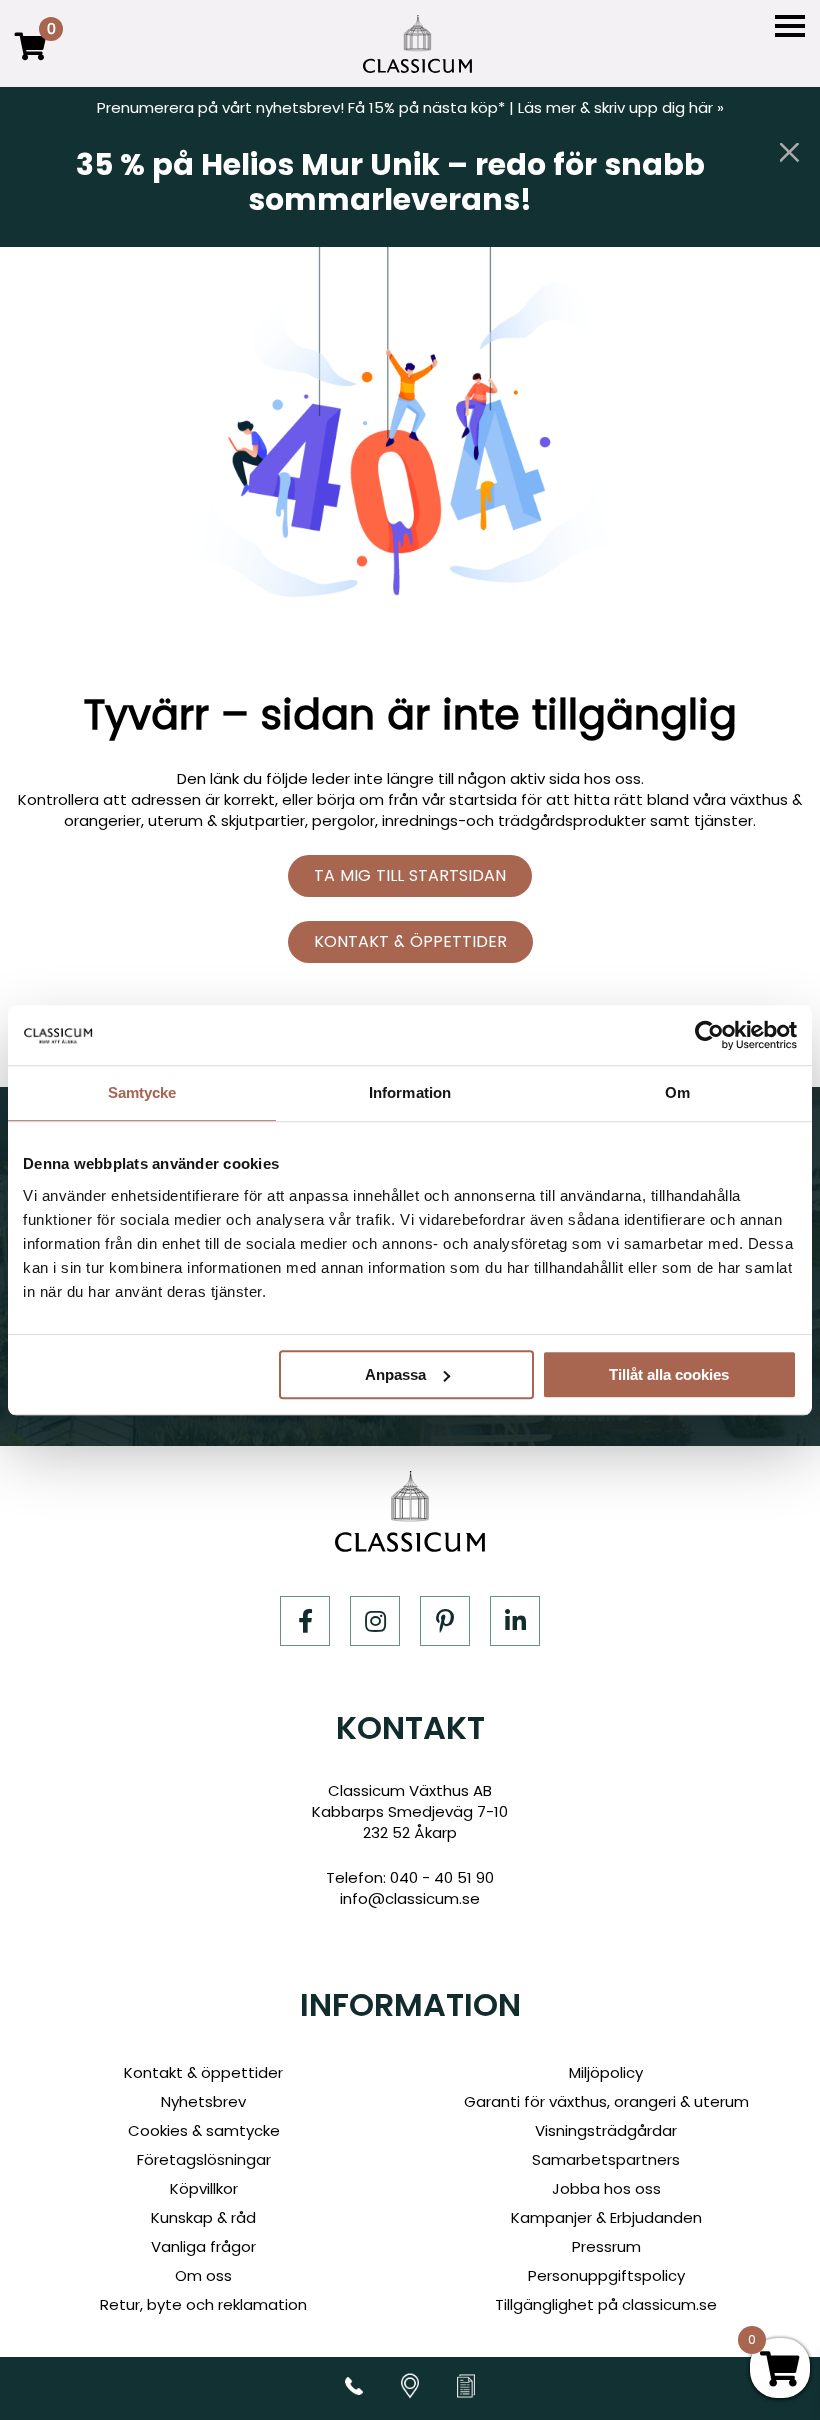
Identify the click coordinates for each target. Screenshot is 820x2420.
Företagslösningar (204, 2159)
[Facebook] (305, 1621)
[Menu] (790, 26)
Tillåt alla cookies (669, 1374)
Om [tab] (677, 1092)
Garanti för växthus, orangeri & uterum (606, 2101)
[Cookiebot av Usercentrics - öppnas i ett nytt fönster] (709, 1035)
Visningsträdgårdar (606, 2130)
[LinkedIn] (515, 1621)
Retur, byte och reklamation (203, 2304)
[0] (31, 60)
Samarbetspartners (606, 2159)
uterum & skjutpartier (226, 820)
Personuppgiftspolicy (606, 2275)
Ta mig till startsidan (410, 875)
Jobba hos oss (606, 2188)
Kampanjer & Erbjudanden (606, 2217)
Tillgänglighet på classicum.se (606, 2304)
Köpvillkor (204, 2188)
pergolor (343, 820)
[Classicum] (417, 44)
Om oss (203, 2275)
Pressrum (606, 2246)
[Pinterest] (445, 1621)
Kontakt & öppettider (410, 941)
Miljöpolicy (606, 2072)
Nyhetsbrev (203, 2101)
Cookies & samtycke (204, 2130)
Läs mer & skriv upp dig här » (621, 107)
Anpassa (395, 1374)
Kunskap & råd (203, 2217)
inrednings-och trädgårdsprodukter (514, 820)
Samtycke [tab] (142, 1092)
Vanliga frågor (203, 2246)
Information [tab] (410, 1092)
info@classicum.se (410, 1898)
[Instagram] (375, 1621)
